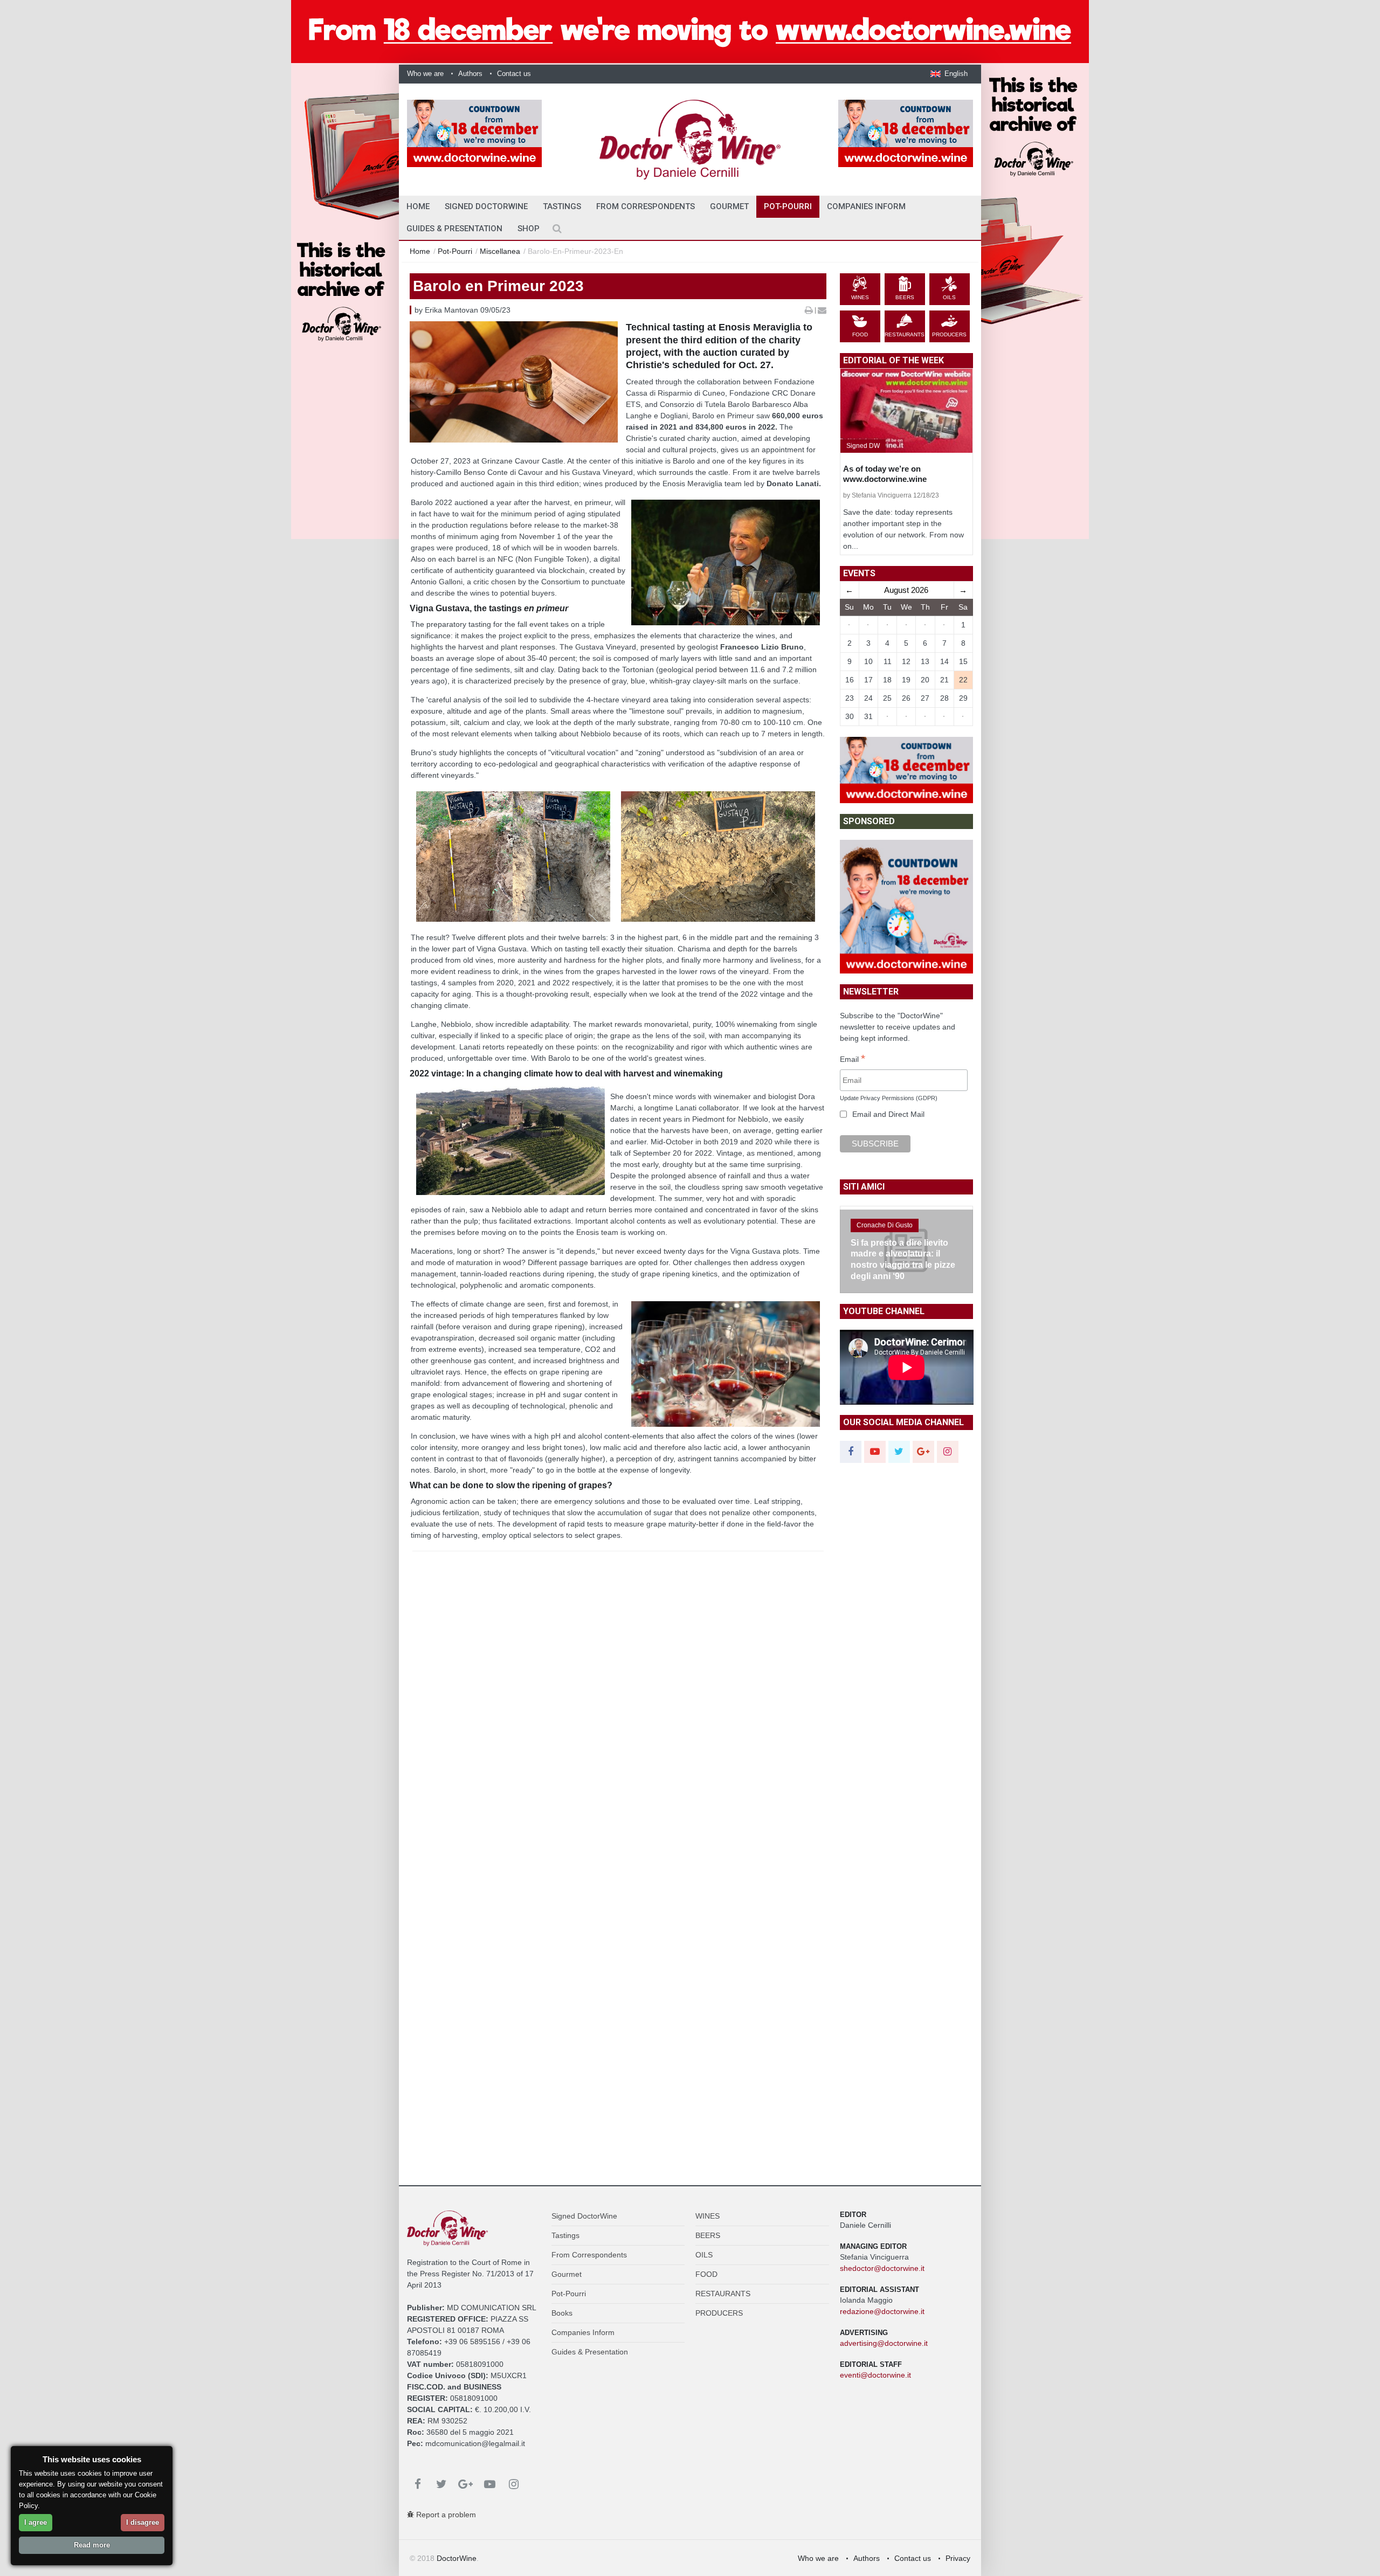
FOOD (706, 2274)
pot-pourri (455, 251)
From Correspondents (646, 206)
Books (562, 2313)
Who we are (425, 74)
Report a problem (445, 2515)
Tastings (562, 206)
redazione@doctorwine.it (882, 2311)
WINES (708, 2216)
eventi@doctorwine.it (875, 2375)
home (418, 206)
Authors (470, 74)
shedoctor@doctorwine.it (882, 2268)
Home (420, 251)
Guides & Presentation (454, 229)
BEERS (708, 2235)
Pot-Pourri (788, 206)
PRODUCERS (719, 2313)
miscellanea (500, 251)
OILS (704, 2255)
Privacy (958, 2558)
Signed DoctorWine (486, 206)
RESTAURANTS (723, 2294)
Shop (529, 229)
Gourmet (729, 206)
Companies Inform (866, 206)
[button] (949, 74)
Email (853, 1060)
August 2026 (906, 590)
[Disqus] (618, 1742)
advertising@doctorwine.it (884, 2343)
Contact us (514, 74)
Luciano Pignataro (884, 1236)
